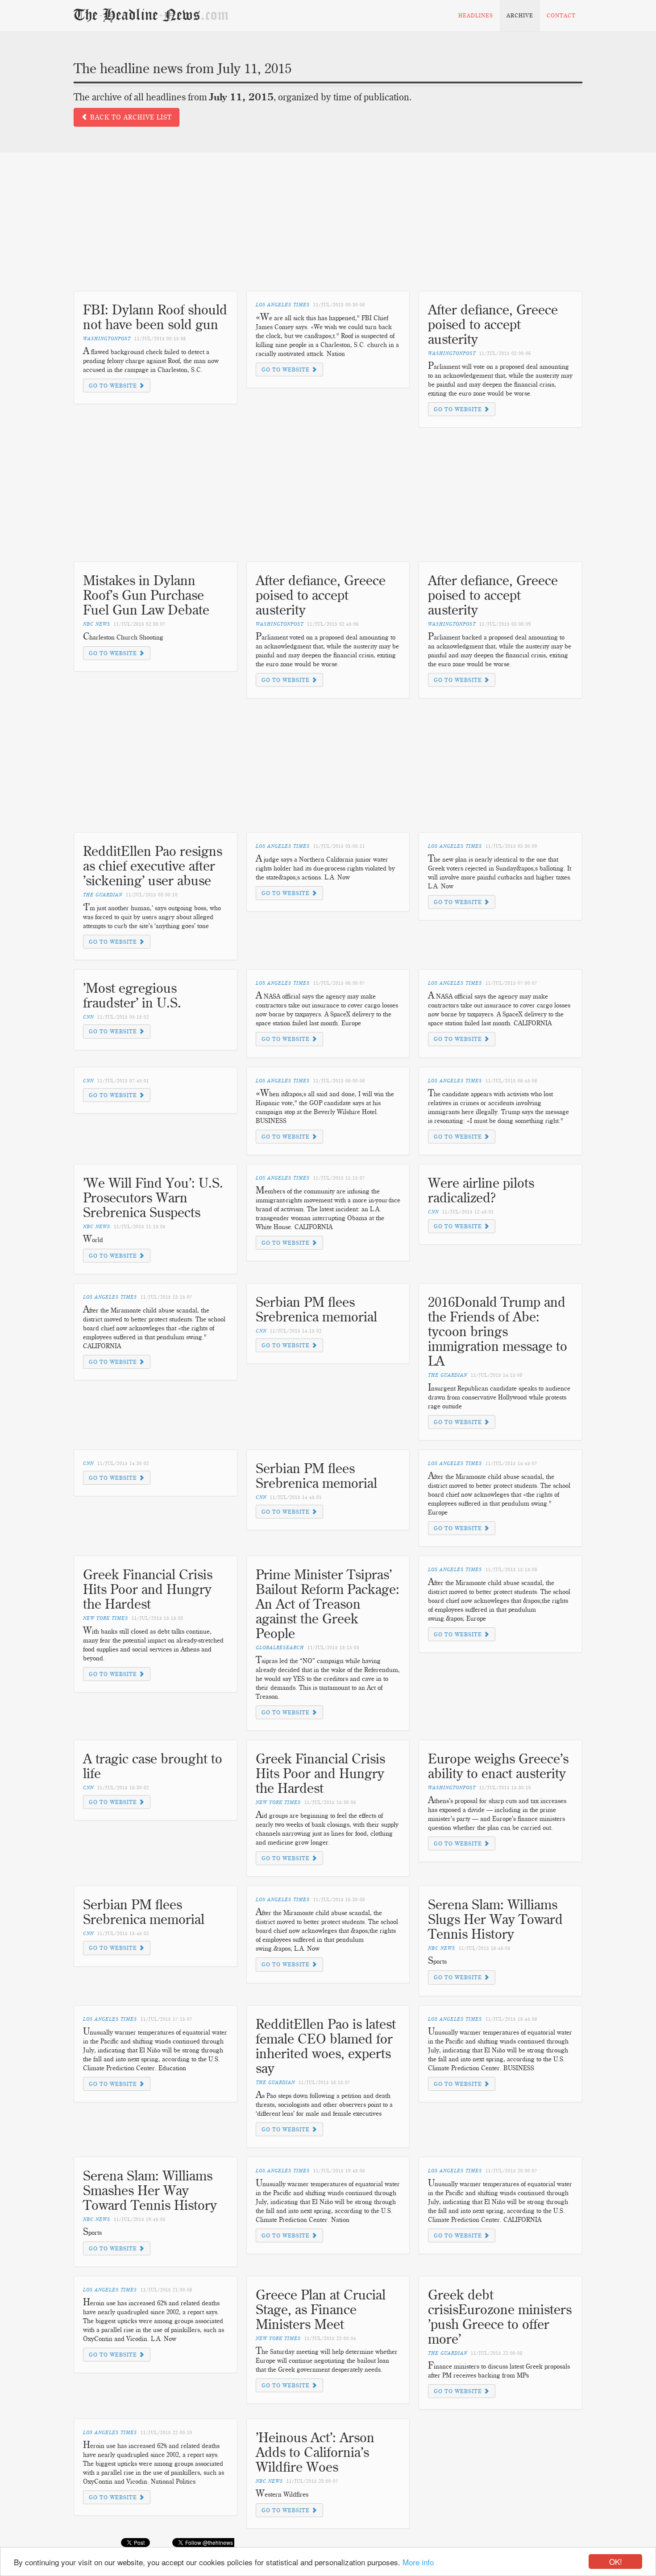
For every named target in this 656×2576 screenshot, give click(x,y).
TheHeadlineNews (151, 15)
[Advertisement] (328, 228)
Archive (520, 15)
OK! (616, 2562)
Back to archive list (130, 117)
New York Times (106, 1618)
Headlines (476, 15)
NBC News (97, 624)
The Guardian (103, 895)
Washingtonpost (107, 339)
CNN (88, 1017)
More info (418, 2562)
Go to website (114, 386)
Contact (561, 15)
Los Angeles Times (283, 305)
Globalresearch (280, 1648)
